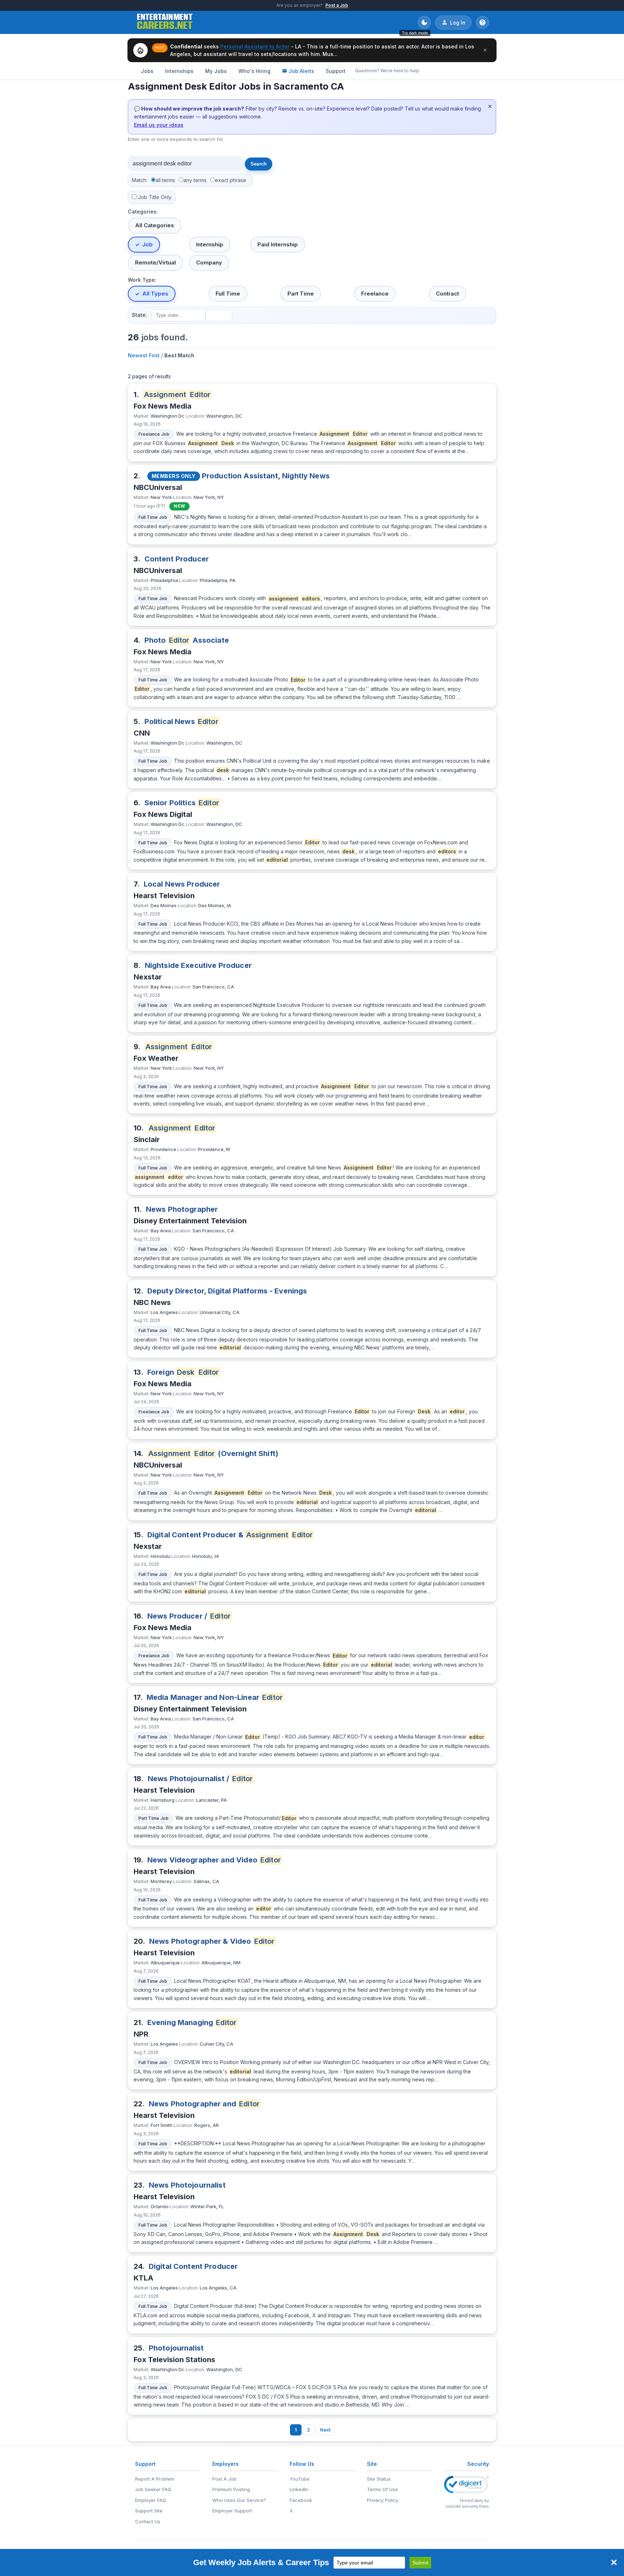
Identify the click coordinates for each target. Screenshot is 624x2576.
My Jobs (216, 71)
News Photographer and (204, 2104)
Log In (458, 23)
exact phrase (231, 180)
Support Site (149, 2511)
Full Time (228, 294)
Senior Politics (182, 803)
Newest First (144, 355)
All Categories (155, 225)
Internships (179, 71)
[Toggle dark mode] (424, 22)
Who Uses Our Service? (239, 2500)
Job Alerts (301, 71)
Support (336, 71)
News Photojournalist (187, 2185)
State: (139, 315)
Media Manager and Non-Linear (215, 1697)
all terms (165, 180)
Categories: (143, 212)
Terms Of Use (382, 2489)
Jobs (147, 71)
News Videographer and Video (214, 1860)
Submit (420, 2563)
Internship (210, 244)
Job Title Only (155, 197)
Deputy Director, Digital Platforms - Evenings (227, 1291)
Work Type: (142, 280)
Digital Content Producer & (230, 1535)
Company (209, 262)
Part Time (301, 294)
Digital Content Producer (193, 2266)
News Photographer (182, 1209)
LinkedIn (299, 2489)
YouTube (300, 2479)
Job (148, 244)
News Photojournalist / (200, 1779)
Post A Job (224, 2479)
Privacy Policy (383, 2500)
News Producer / (189, 1616)
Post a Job (337, 5)
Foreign (183, 1372)
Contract (447, 294)
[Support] (482, 22)
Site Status (379, 2479)
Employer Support (232, 2511)
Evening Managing (192, 2023)
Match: (140, 180)
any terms (195, 180)
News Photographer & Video (212, 1941)
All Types (155, 294)
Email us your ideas (159, 125)
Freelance (375, 294)
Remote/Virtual (155, 262)
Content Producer (177, 559)
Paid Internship (278, 244)
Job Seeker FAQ (153, 2489)
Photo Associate (187, 640)
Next (325, 2430)
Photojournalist (176, 2348)
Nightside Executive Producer (198, 965)
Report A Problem (155, 2479)
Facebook (301, 2500)
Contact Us (148, 2521)
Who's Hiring (254, 71)
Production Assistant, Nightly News (266, 476)
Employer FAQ (151, 2500)
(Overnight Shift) (213, 1453)
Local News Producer (182, 884)
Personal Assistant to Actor (255, 46)
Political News (181, 721)
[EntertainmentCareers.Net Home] (165, 22)
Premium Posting (231, 2489)
